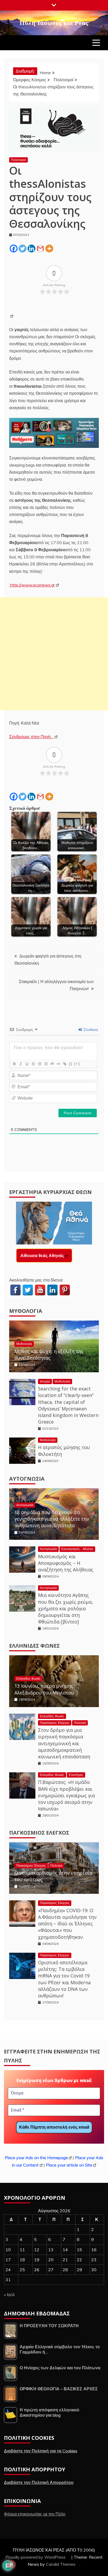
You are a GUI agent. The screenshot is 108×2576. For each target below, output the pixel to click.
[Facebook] (14, 249)
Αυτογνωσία (27, 1479)
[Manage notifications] (12, 2564)
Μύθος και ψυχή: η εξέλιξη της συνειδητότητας (49, 1355)
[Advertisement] (54, 654)
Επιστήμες (76, 1775)
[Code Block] (58, 1064)
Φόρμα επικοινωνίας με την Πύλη (35, 2514)
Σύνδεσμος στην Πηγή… (31, 737)
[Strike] (33, 1064)
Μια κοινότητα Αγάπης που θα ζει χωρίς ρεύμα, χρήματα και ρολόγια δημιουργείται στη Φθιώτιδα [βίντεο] (66, 1608)
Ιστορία (45, 1381)
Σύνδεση (90, 1030)
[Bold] (14, 1064)
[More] (49, 249)
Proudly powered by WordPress (36, 2557)
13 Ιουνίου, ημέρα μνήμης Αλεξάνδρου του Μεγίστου (44, 1689)
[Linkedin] (31, 249)
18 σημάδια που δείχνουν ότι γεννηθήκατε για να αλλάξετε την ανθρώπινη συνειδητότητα (52, 1519)
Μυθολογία (26, 1311)
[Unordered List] (46, 1064)
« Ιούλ (9, 2295)
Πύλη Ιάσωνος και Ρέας (54, 22)
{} (71, 1064)
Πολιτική (80, 1723)
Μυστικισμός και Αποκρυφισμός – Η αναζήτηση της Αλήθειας (66, 1563)
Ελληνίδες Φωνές (34, 1646)
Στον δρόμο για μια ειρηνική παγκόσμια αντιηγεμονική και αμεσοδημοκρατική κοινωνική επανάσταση (64, 1743)
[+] (77, 1064)
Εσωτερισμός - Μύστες (77, 1549)
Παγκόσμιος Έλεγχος (55, 1723)
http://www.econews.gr (32, 585)
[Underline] (27, 1064)
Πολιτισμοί (18, 160)
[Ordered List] (39, 1064)
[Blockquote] (52, 1064)
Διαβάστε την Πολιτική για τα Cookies (41, 2451)
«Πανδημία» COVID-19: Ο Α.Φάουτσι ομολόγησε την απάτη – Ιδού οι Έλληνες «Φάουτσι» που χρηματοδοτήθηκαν (67, 1924)
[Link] (64, 1064)
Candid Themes (61, 2564)
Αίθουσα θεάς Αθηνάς (42, 1256)
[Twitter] (23, 249)
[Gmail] (40, 249)
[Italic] (20, 1064)
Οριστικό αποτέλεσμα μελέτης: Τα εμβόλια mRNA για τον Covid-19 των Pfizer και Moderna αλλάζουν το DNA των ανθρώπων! (64, 1979)
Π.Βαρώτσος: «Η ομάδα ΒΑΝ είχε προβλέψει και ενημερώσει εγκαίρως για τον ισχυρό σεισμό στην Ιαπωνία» (66, 1795)
